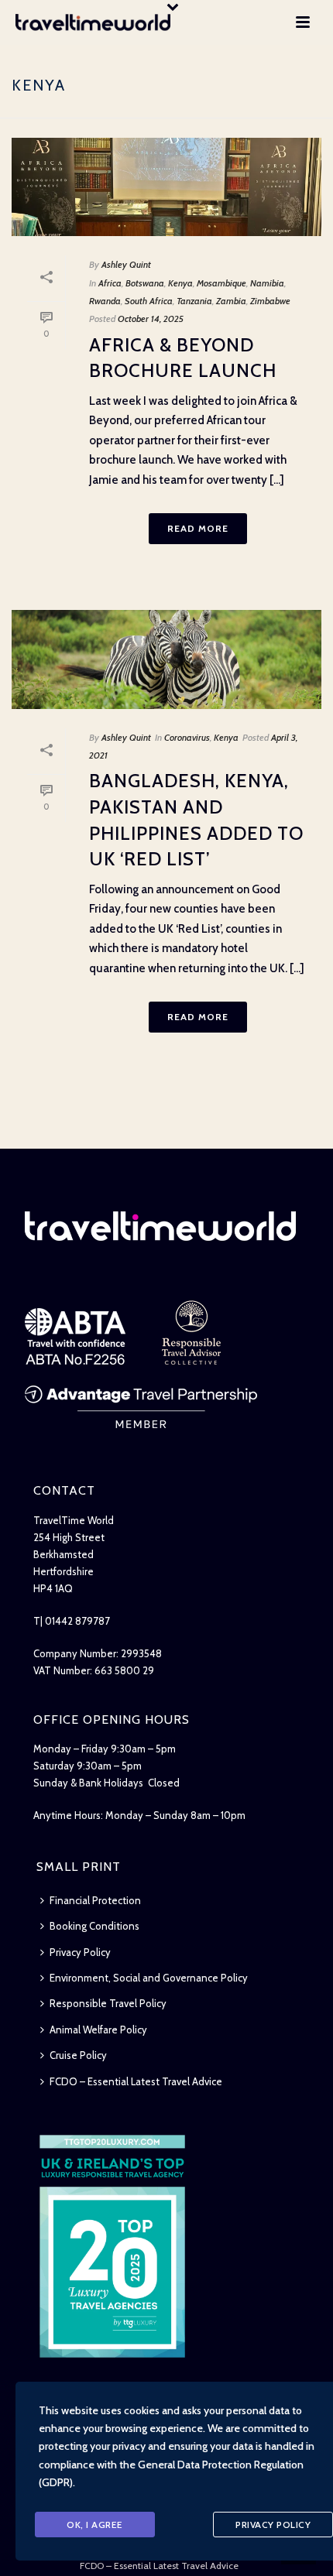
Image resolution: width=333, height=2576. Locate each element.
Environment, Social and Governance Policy (149, 1978)
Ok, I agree (95, 2525)
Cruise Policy (78, 2055)
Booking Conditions (94, 1926)
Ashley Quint (126, 264)
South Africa (149, 301)
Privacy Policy (80, 1952)
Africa (110, 283)
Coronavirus (187, 737)
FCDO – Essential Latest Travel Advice (136, 2081)
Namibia (267, 283)
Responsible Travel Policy (108, 2003)
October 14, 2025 (151, 319)
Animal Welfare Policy (98, 2030)
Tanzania (194, 301)
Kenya (180, 283)
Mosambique (221, 283)
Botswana (145, 283)
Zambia (231, 301)
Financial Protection (95, 1900)
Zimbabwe (270, 301)
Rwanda (105, 301)
